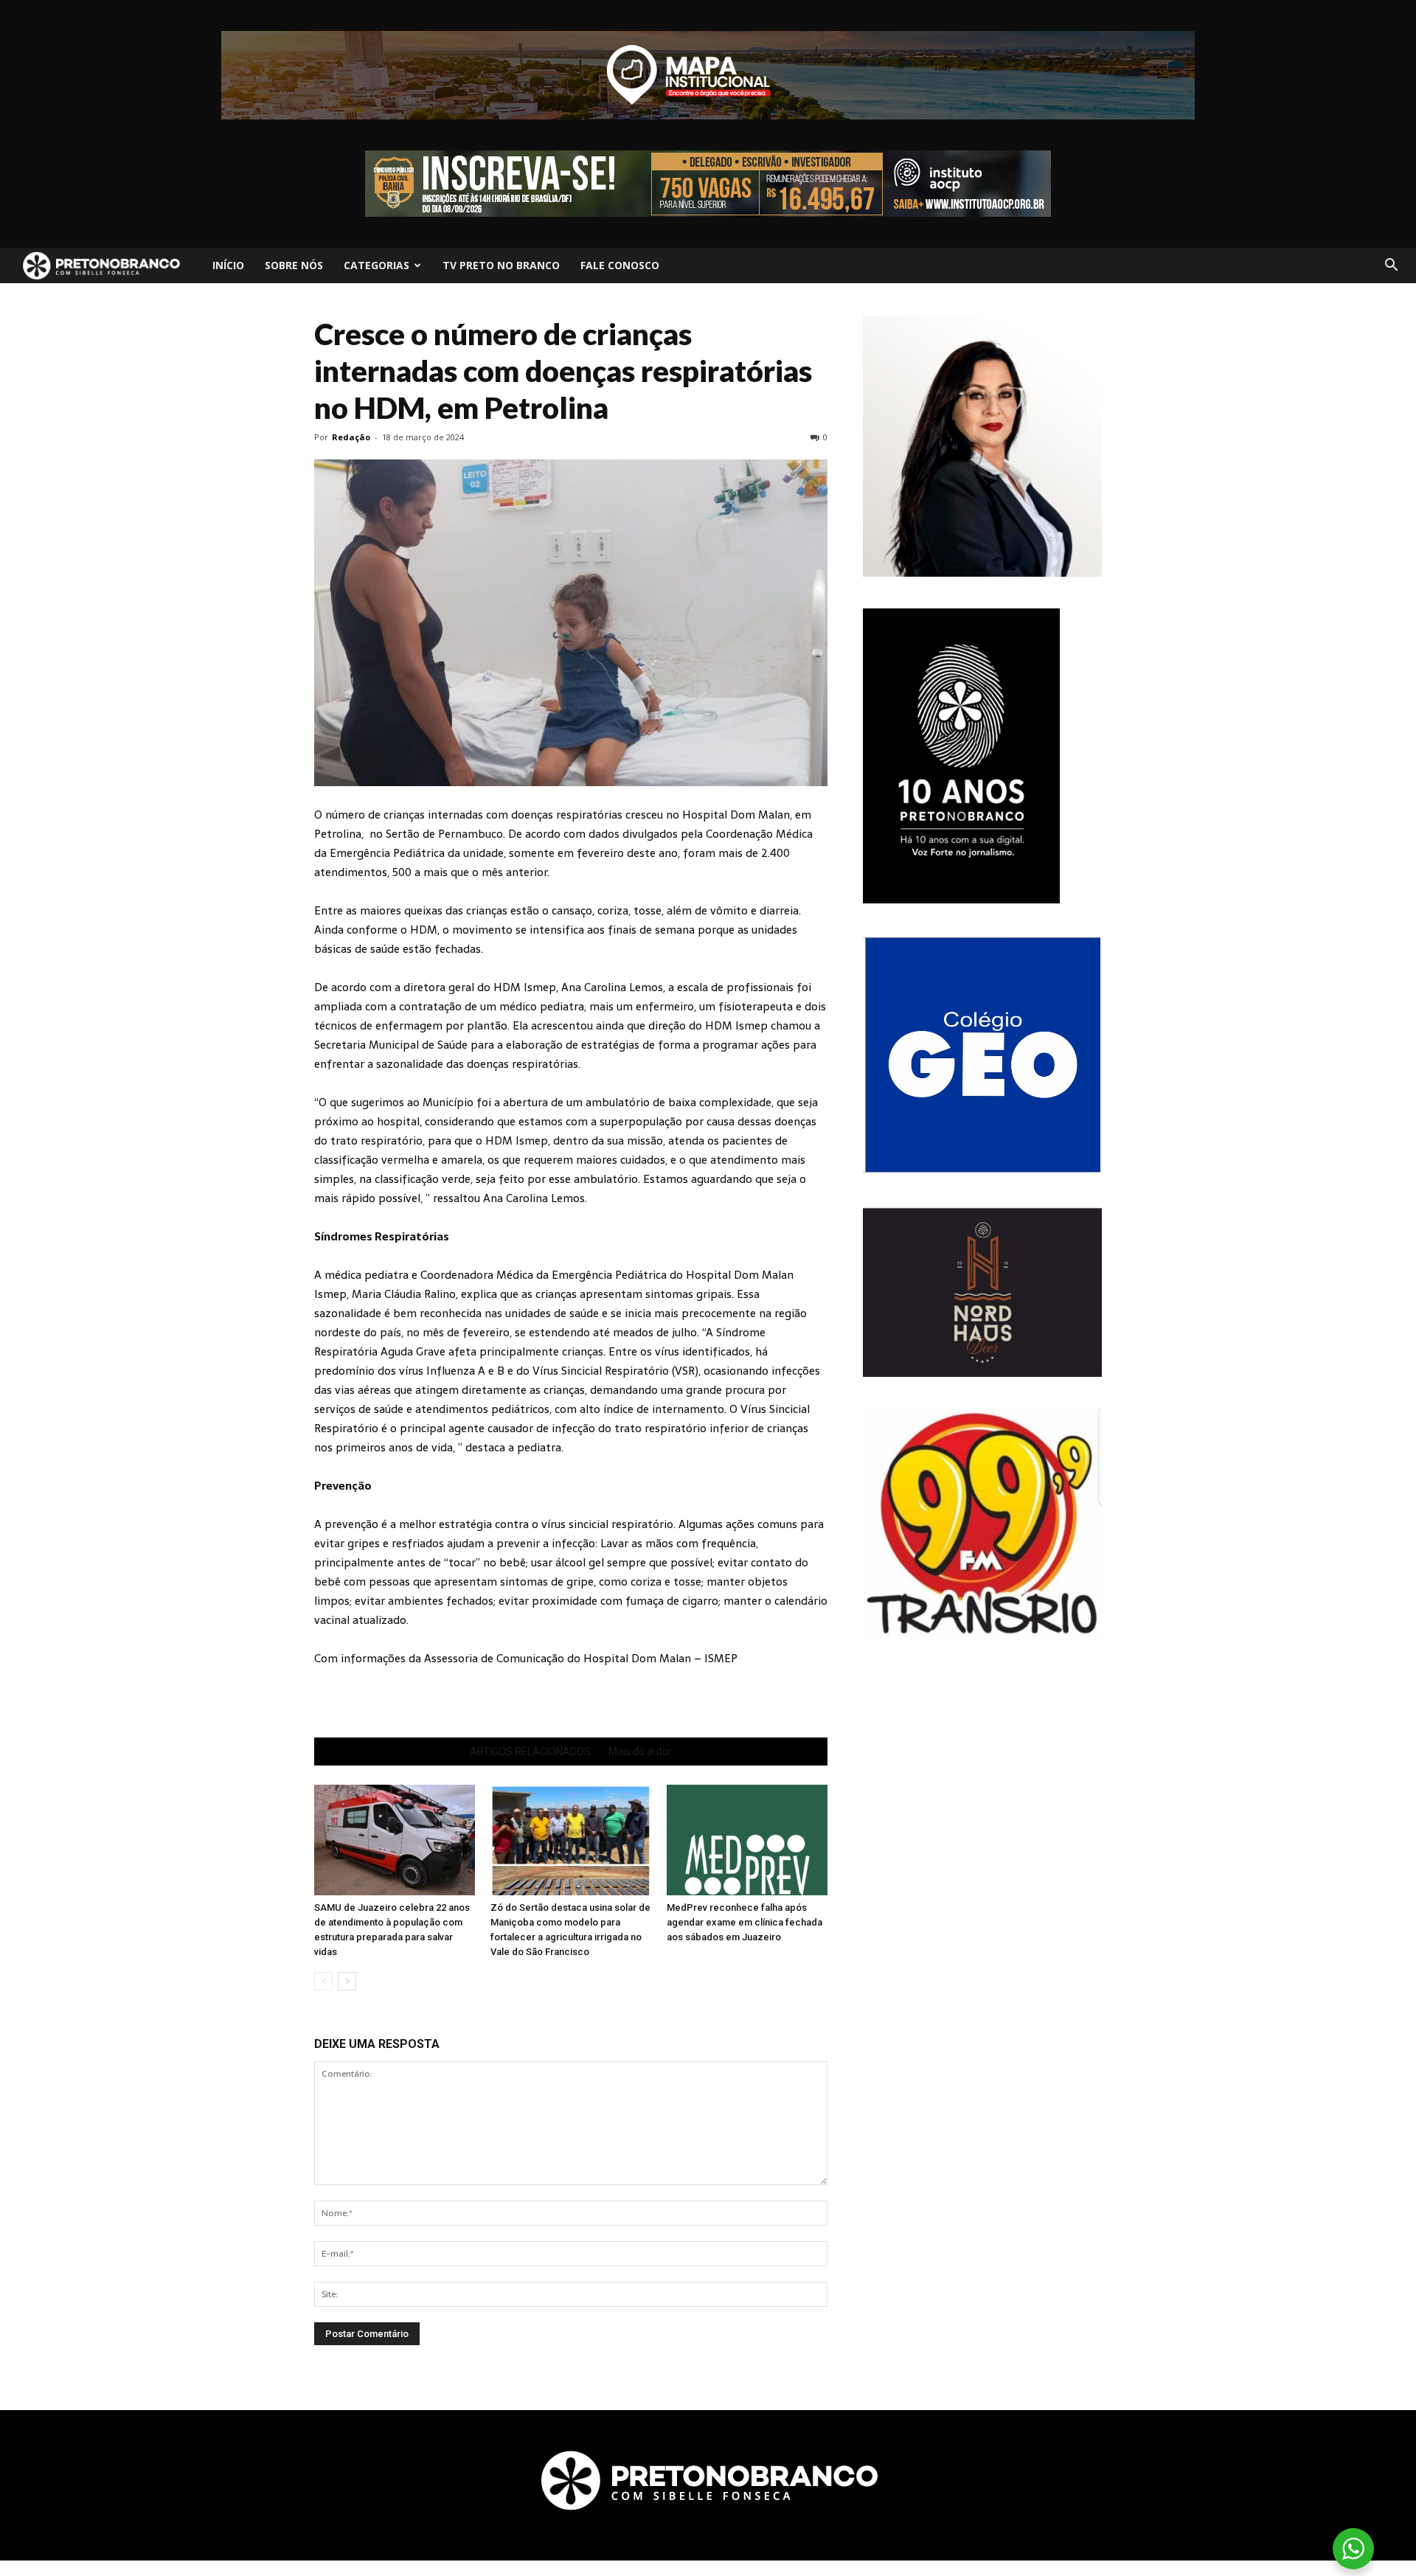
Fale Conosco (620, 265)
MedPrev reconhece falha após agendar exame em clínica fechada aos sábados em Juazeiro (745, 1922)
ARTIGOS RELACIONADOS (530, 1752)
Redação (351, 437)
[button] (1391, 265)
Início (228, 265)
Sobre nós (294, 265)
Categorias (376, 265)
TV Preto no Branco (501, 265)
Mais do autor (640, 1752)
